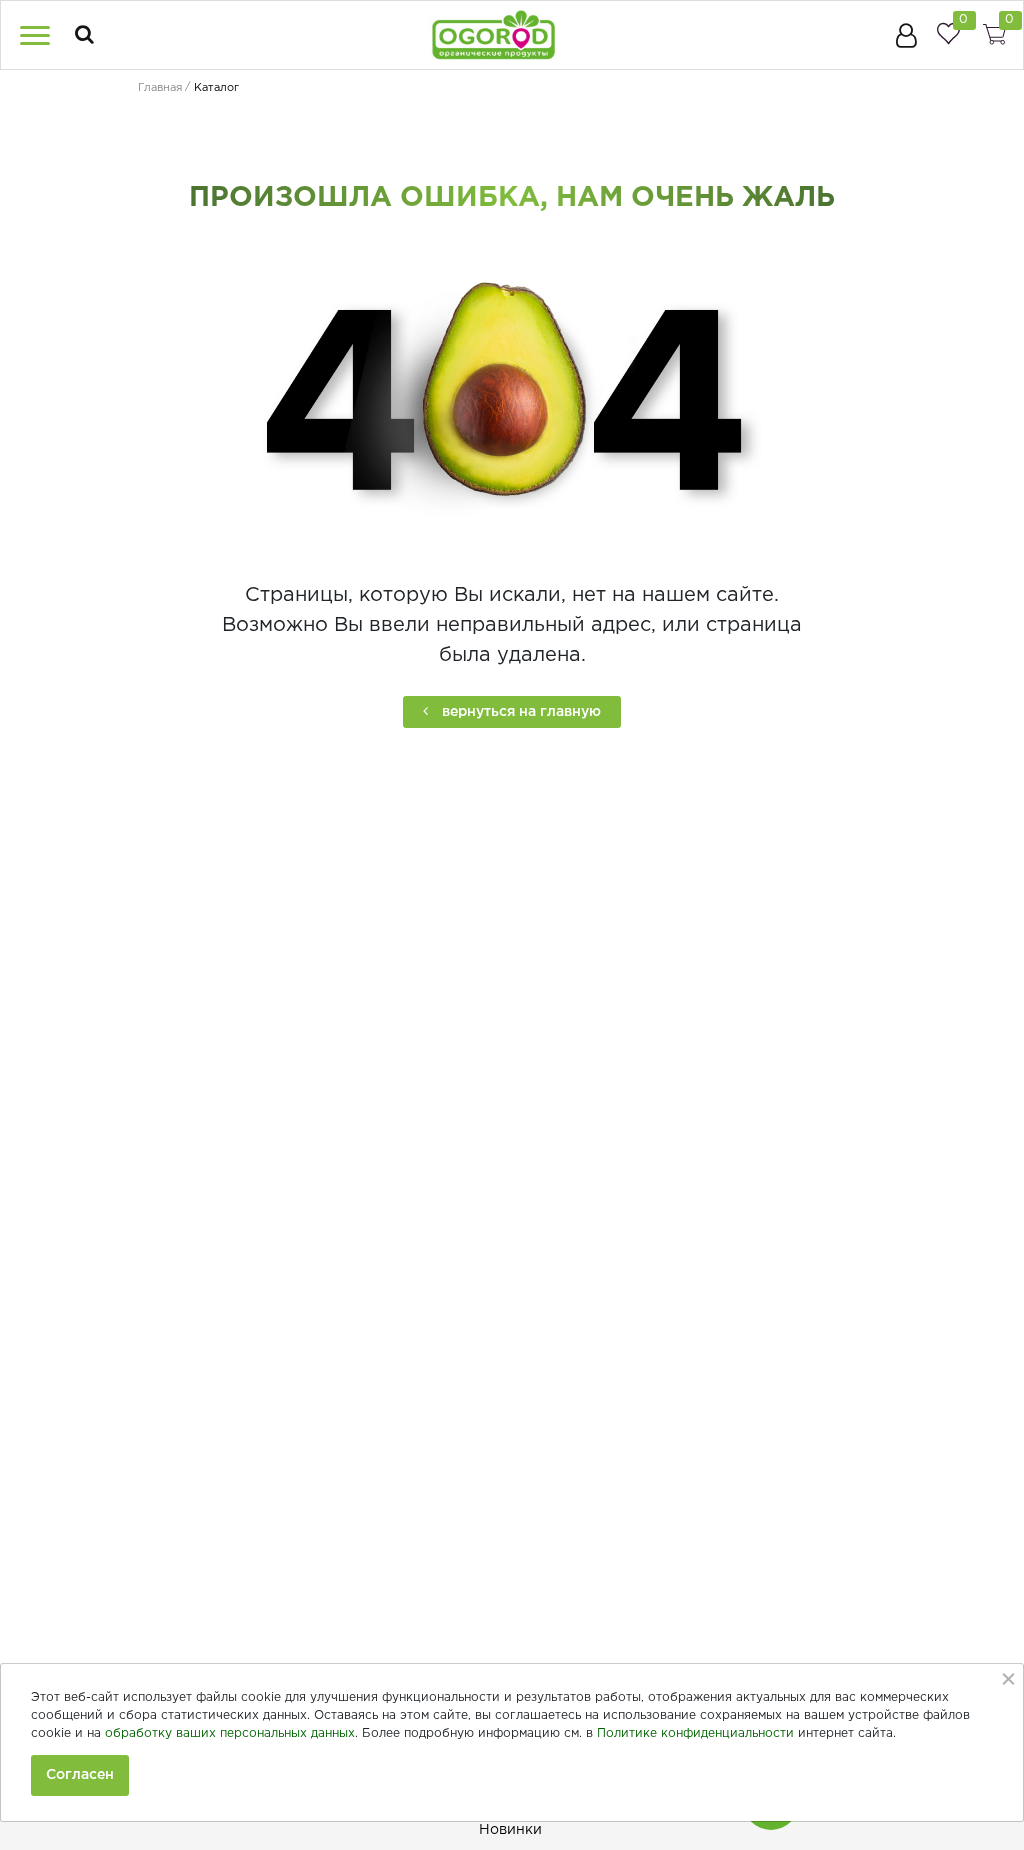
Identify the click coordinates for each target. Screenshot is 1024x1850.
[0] (948, 33)
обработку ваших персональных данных (230, 1733)
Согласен (80, 1775)
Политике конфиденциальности (695, 1733)
